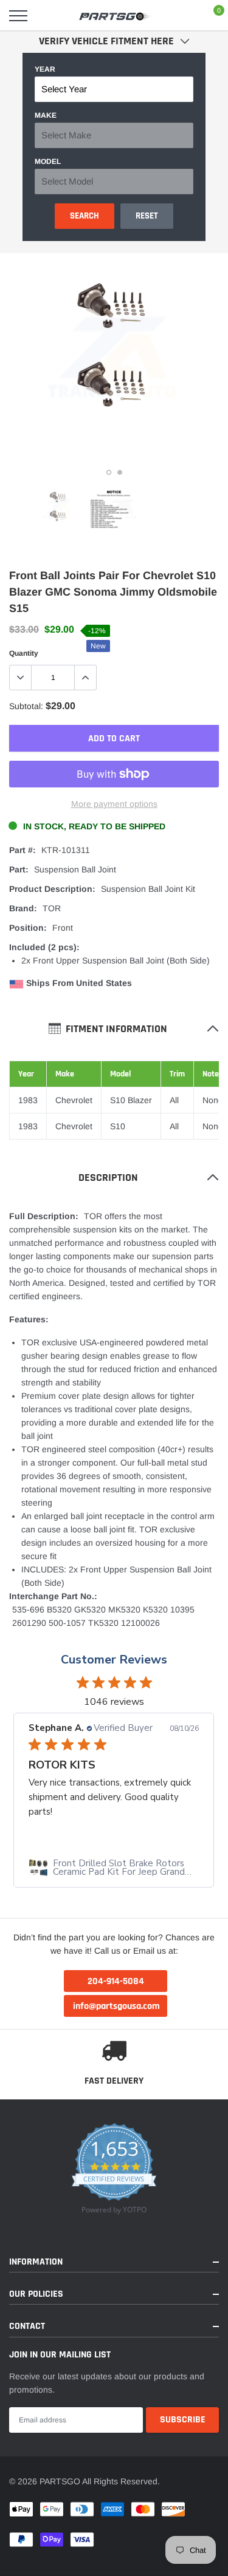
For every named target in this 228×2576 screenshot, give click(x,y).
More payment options (114, 804)
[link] (58, 509)
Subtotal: (26, 706)
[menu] (18, 16)
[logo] (116, 16)
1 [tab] (109, 472)
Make (46, 115)
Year (45, 69)
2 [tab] (120, 472)
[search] (49, 16)
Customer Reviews (114, 1660)
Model (48, 161)
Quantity (24, 653)
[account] (182, 16)
